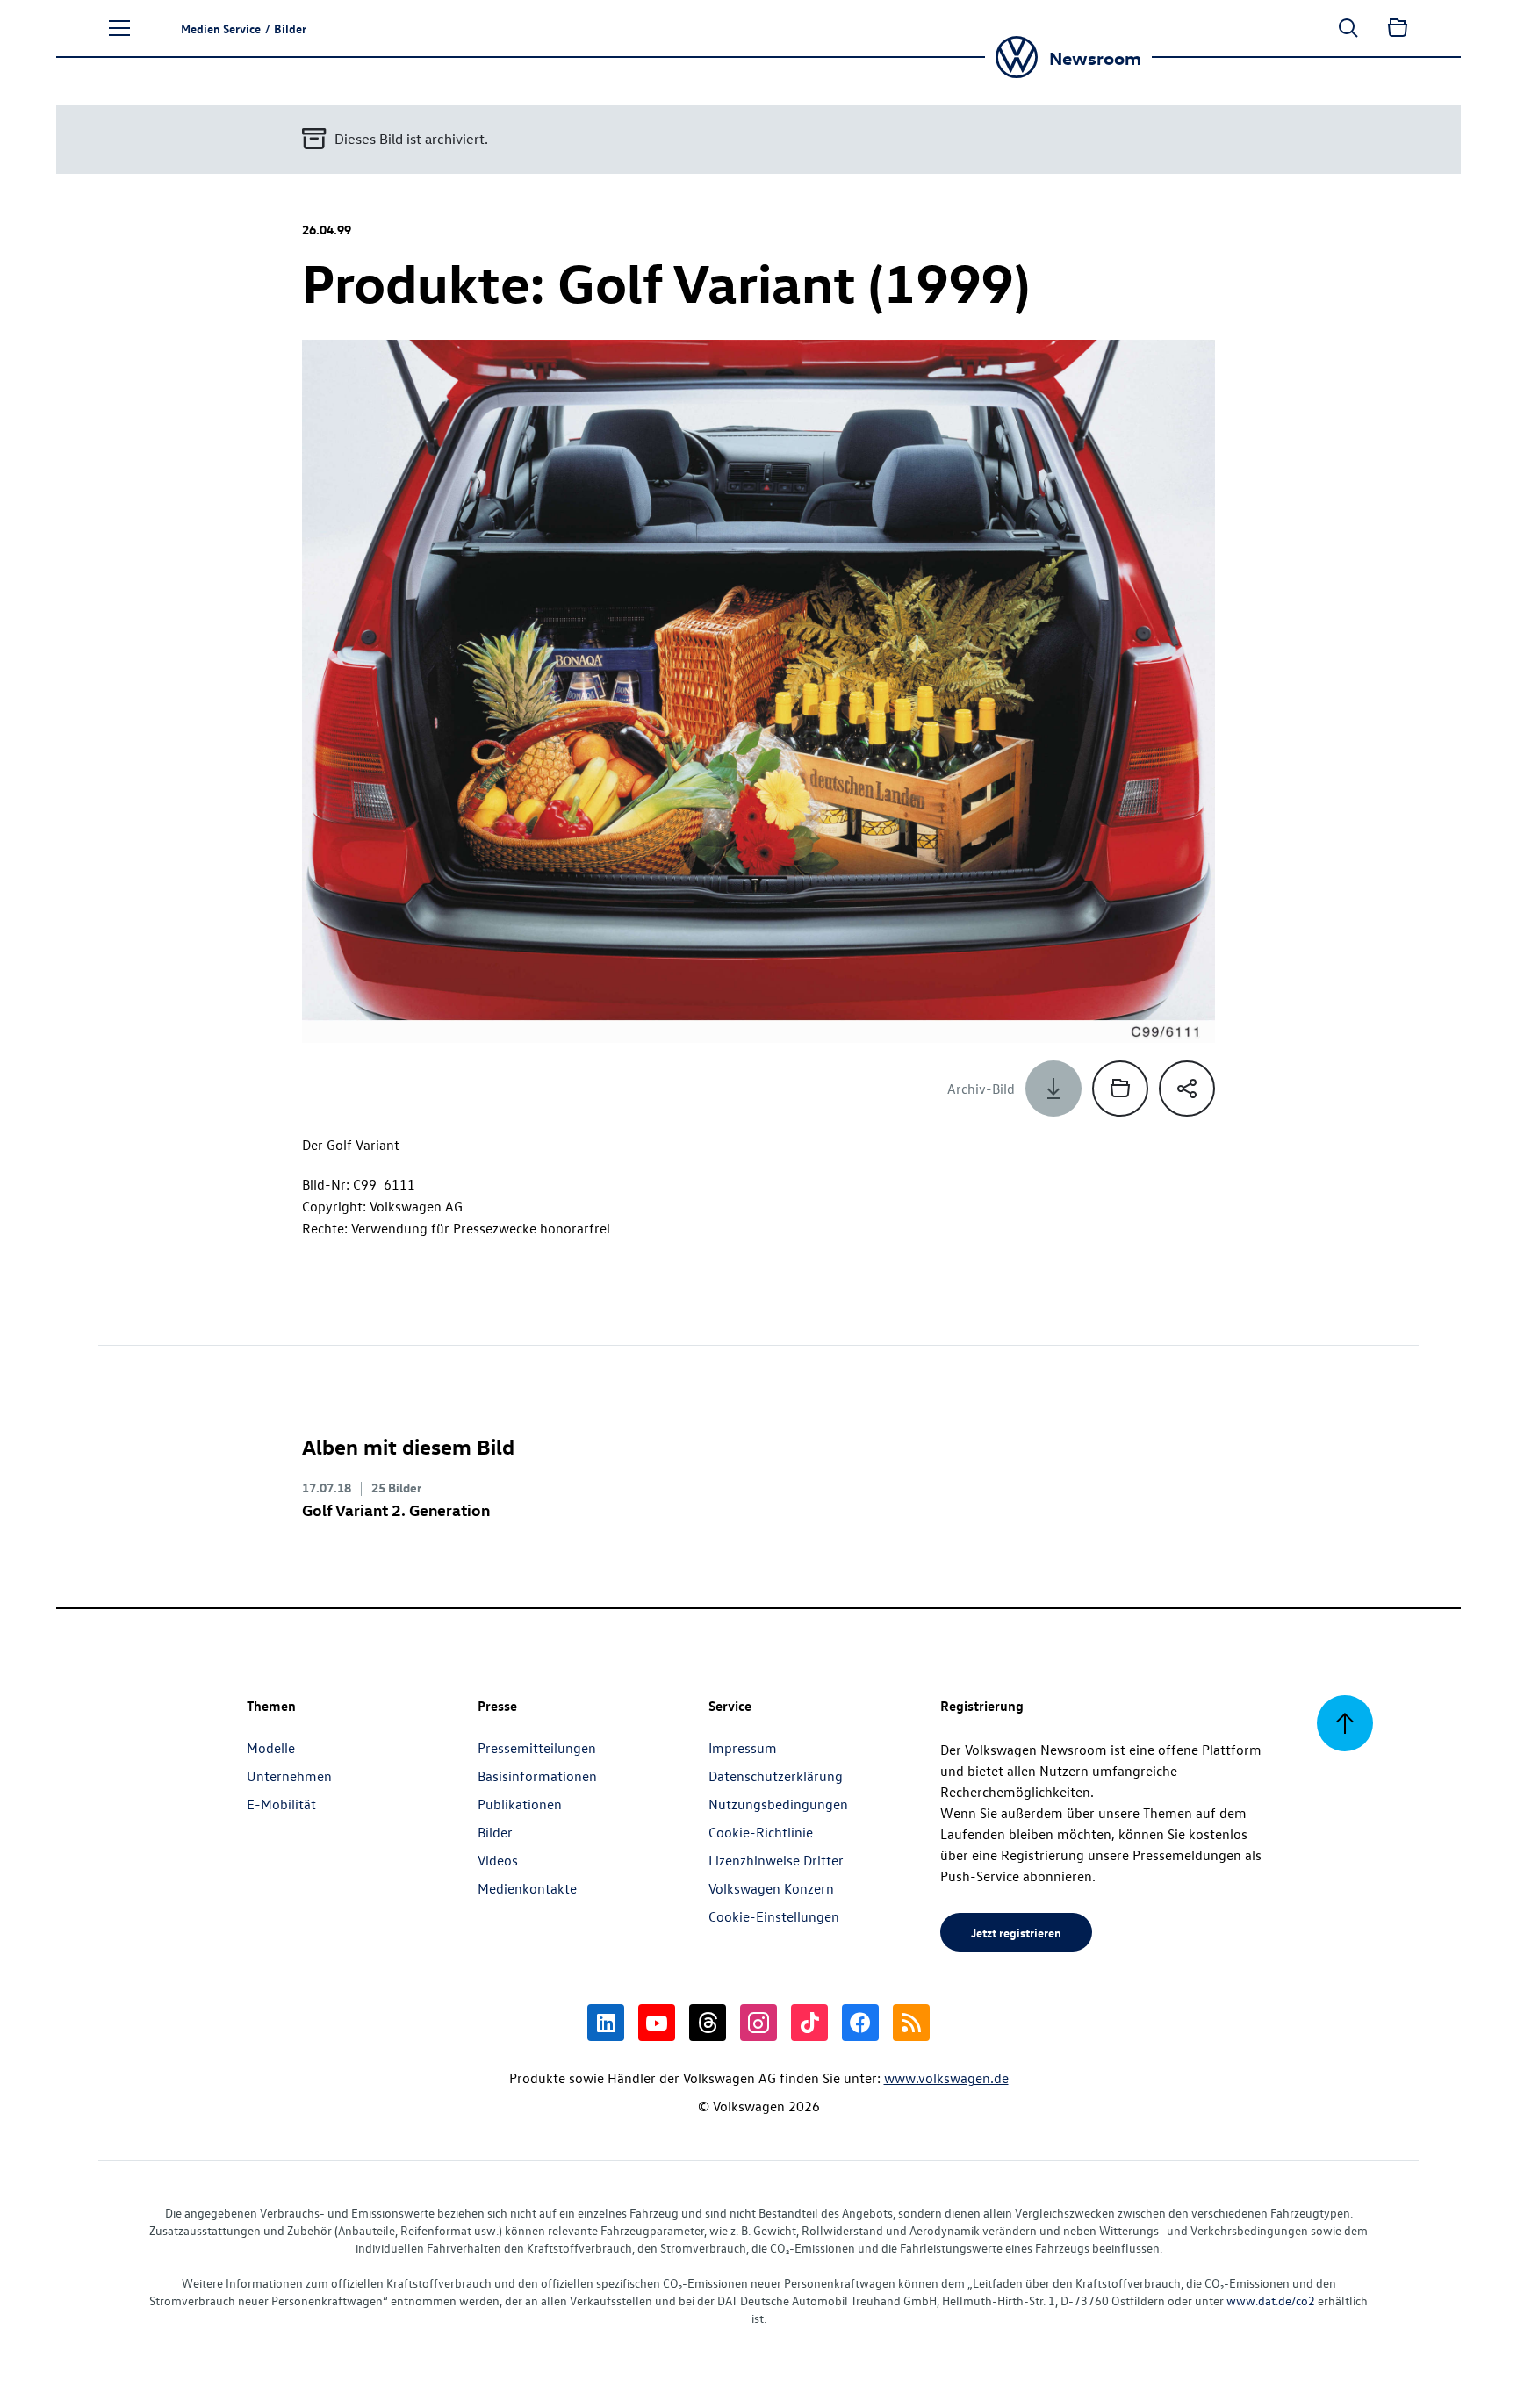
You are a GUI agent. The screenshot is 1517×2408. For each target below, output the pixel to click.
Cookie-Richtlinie (761, 1832)
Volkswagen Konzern (771, 1888)
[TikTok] (809, 2023)
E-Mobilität (281, 1804)
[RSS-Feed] (911, 2023)
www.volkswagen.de (946, 2078)
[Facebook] (860, 2023)
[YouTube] (657, 2023)
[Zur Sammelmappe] (1398, 28)
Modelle (271, 1748)
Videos (498, 1860)
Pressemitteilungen (537, 1748)
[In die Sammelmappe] (1120, 1089)
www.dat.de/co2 (1271, 2300)
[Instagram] (758, 2023)
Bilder (495, 1832)
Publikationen (520, 1804)
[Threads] (708, 2023)
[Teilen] (1187, 1089)
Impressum (743, 1748)
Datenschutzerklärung (776, 1776)
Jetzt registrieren (1016, 1932)
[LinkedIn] (606, 2023)
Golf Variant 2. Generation (396, 1509)
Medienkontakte (527, 1888)
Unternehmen (289, 1776)
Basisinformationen (537, 1776)
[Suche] (1348, 28)
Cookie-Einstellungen (774, 1916)
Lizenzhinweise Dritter (776, 1860)
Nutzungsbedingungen (778, 1804)
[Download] (1053, 1089)
